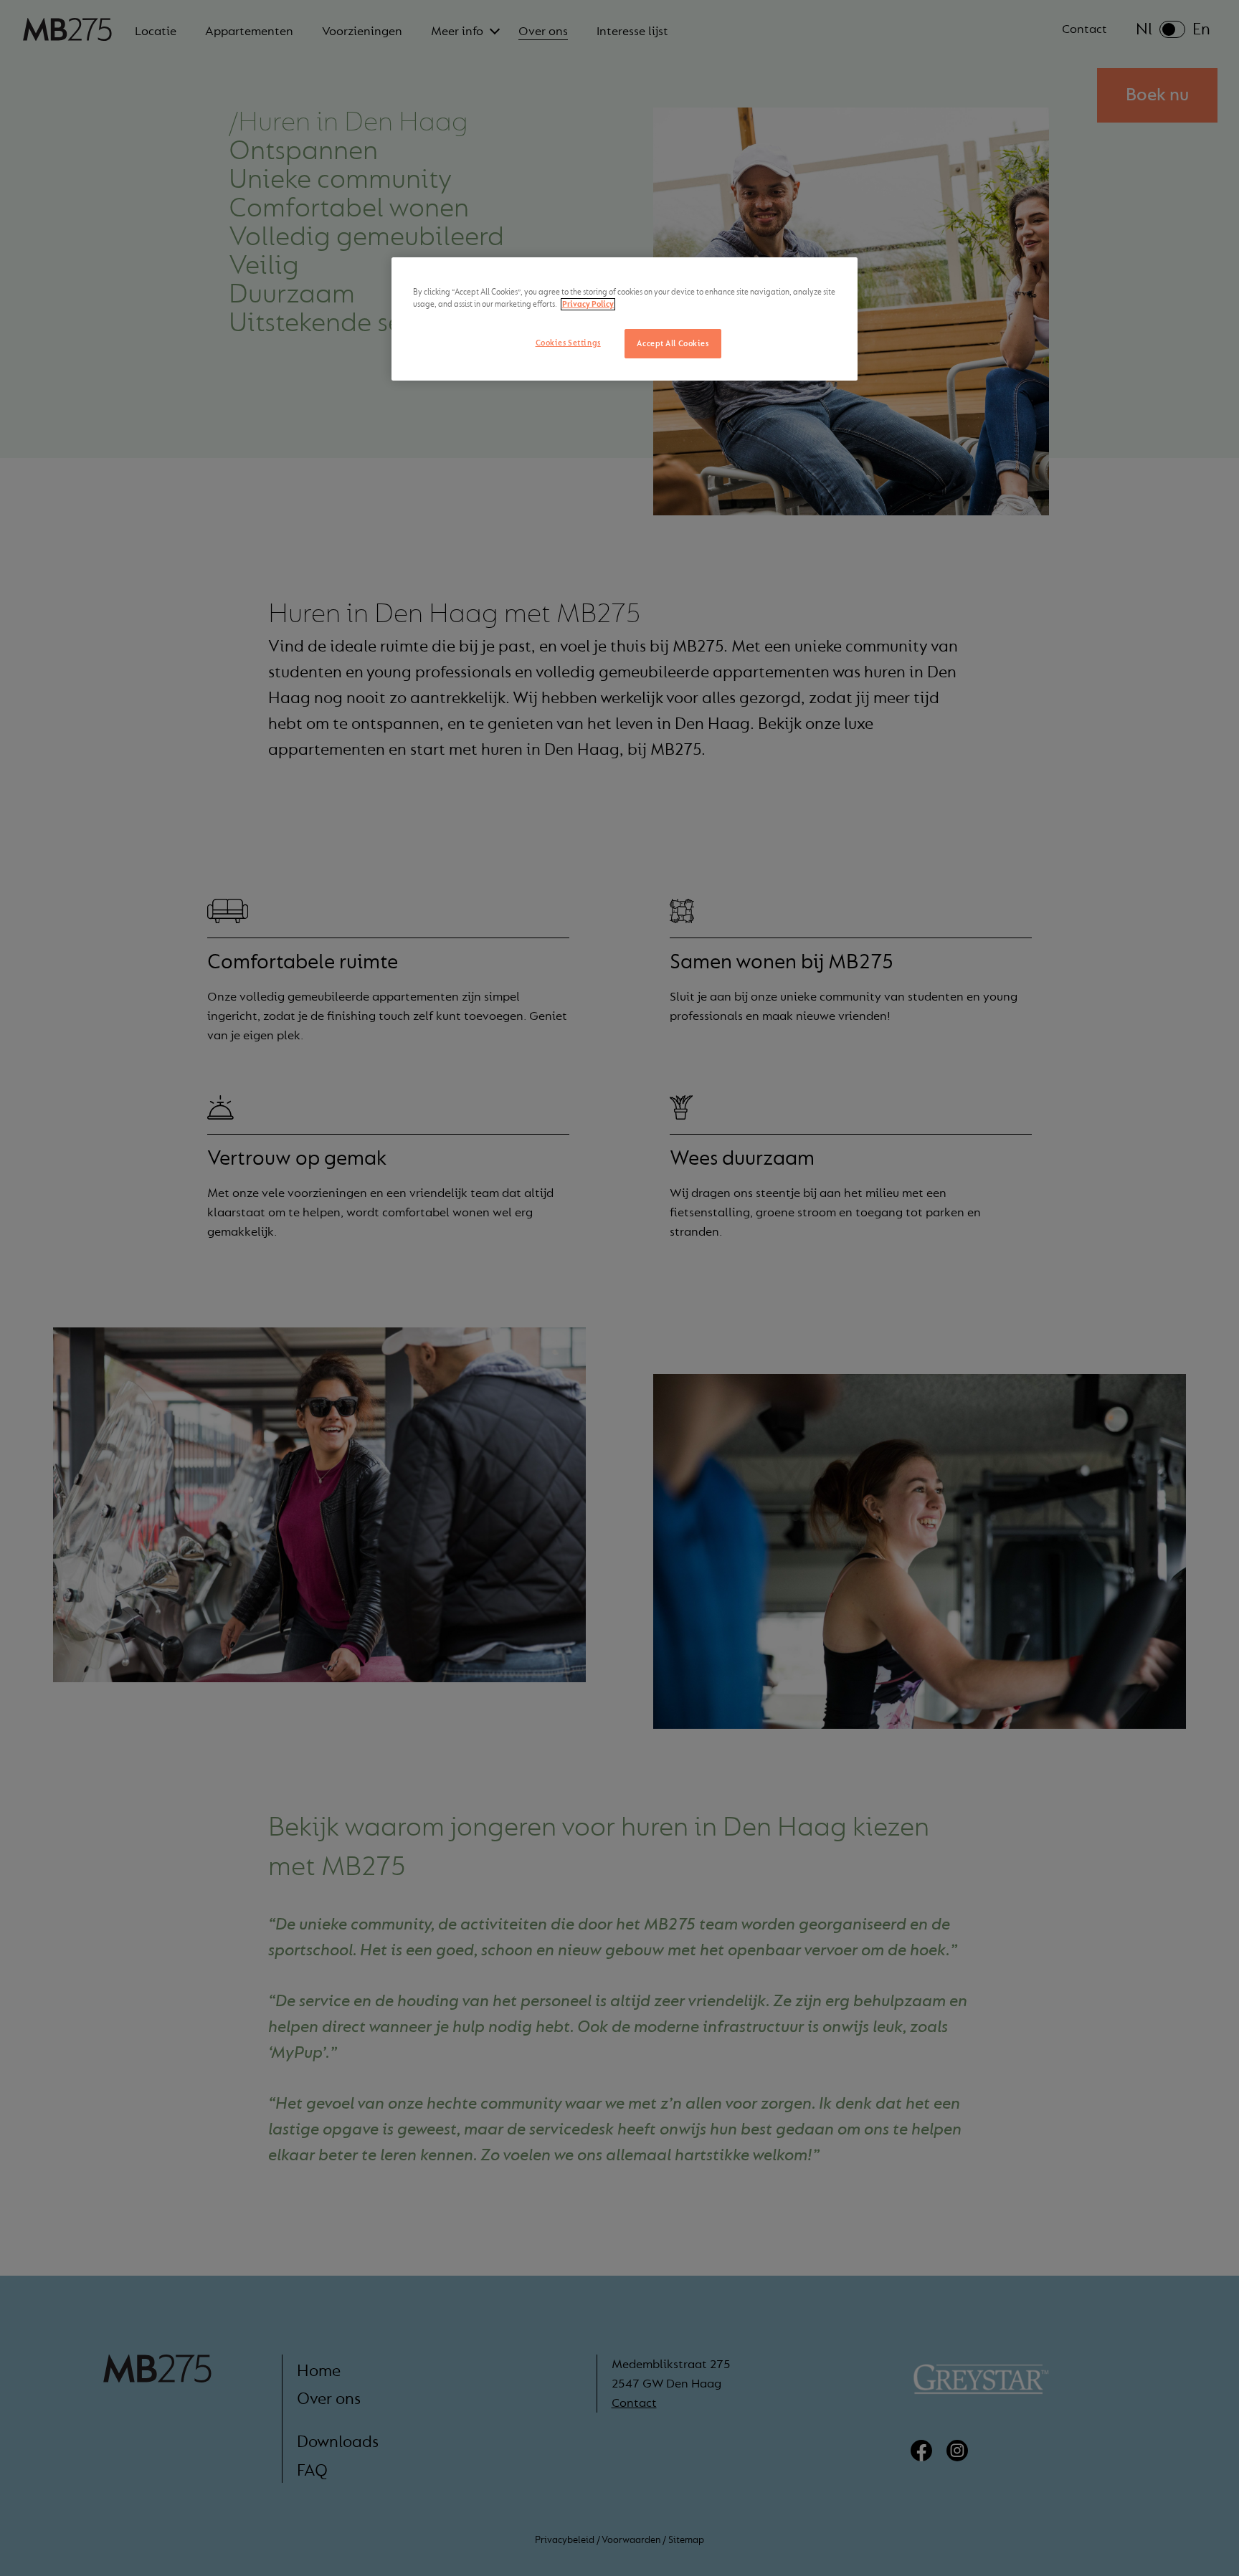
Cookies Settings (568, 343)
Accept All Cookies (673, 344)
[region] (625, 319)
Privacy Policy (588, 304)
